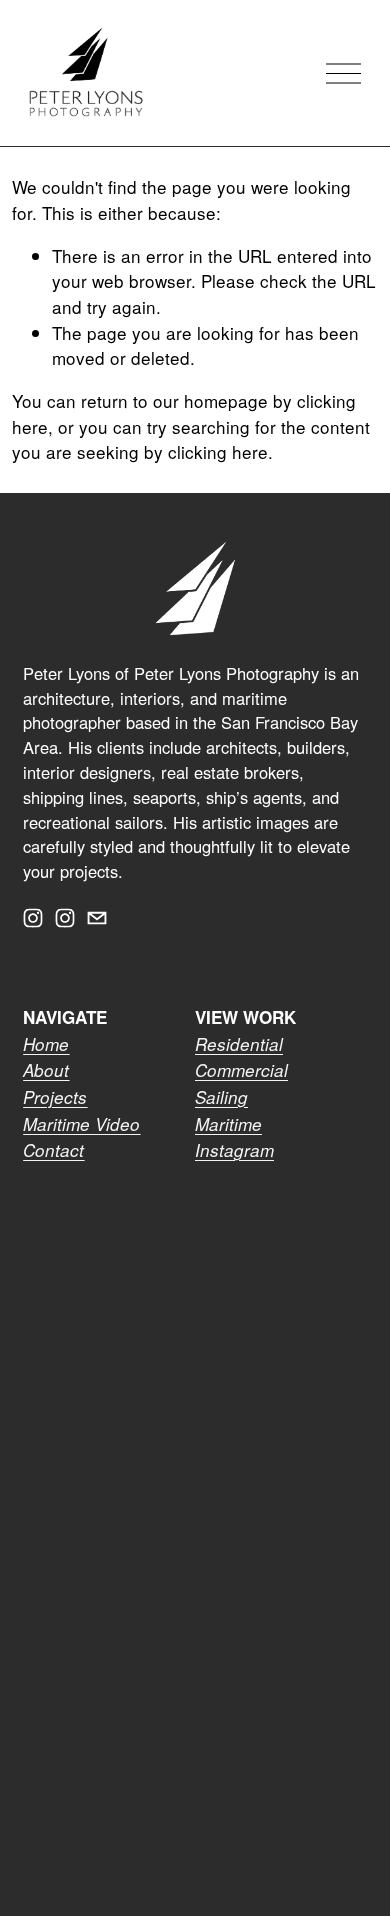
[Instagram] (33, 918)
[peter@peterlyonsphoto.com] (97, 918)
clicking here (218, 451)
